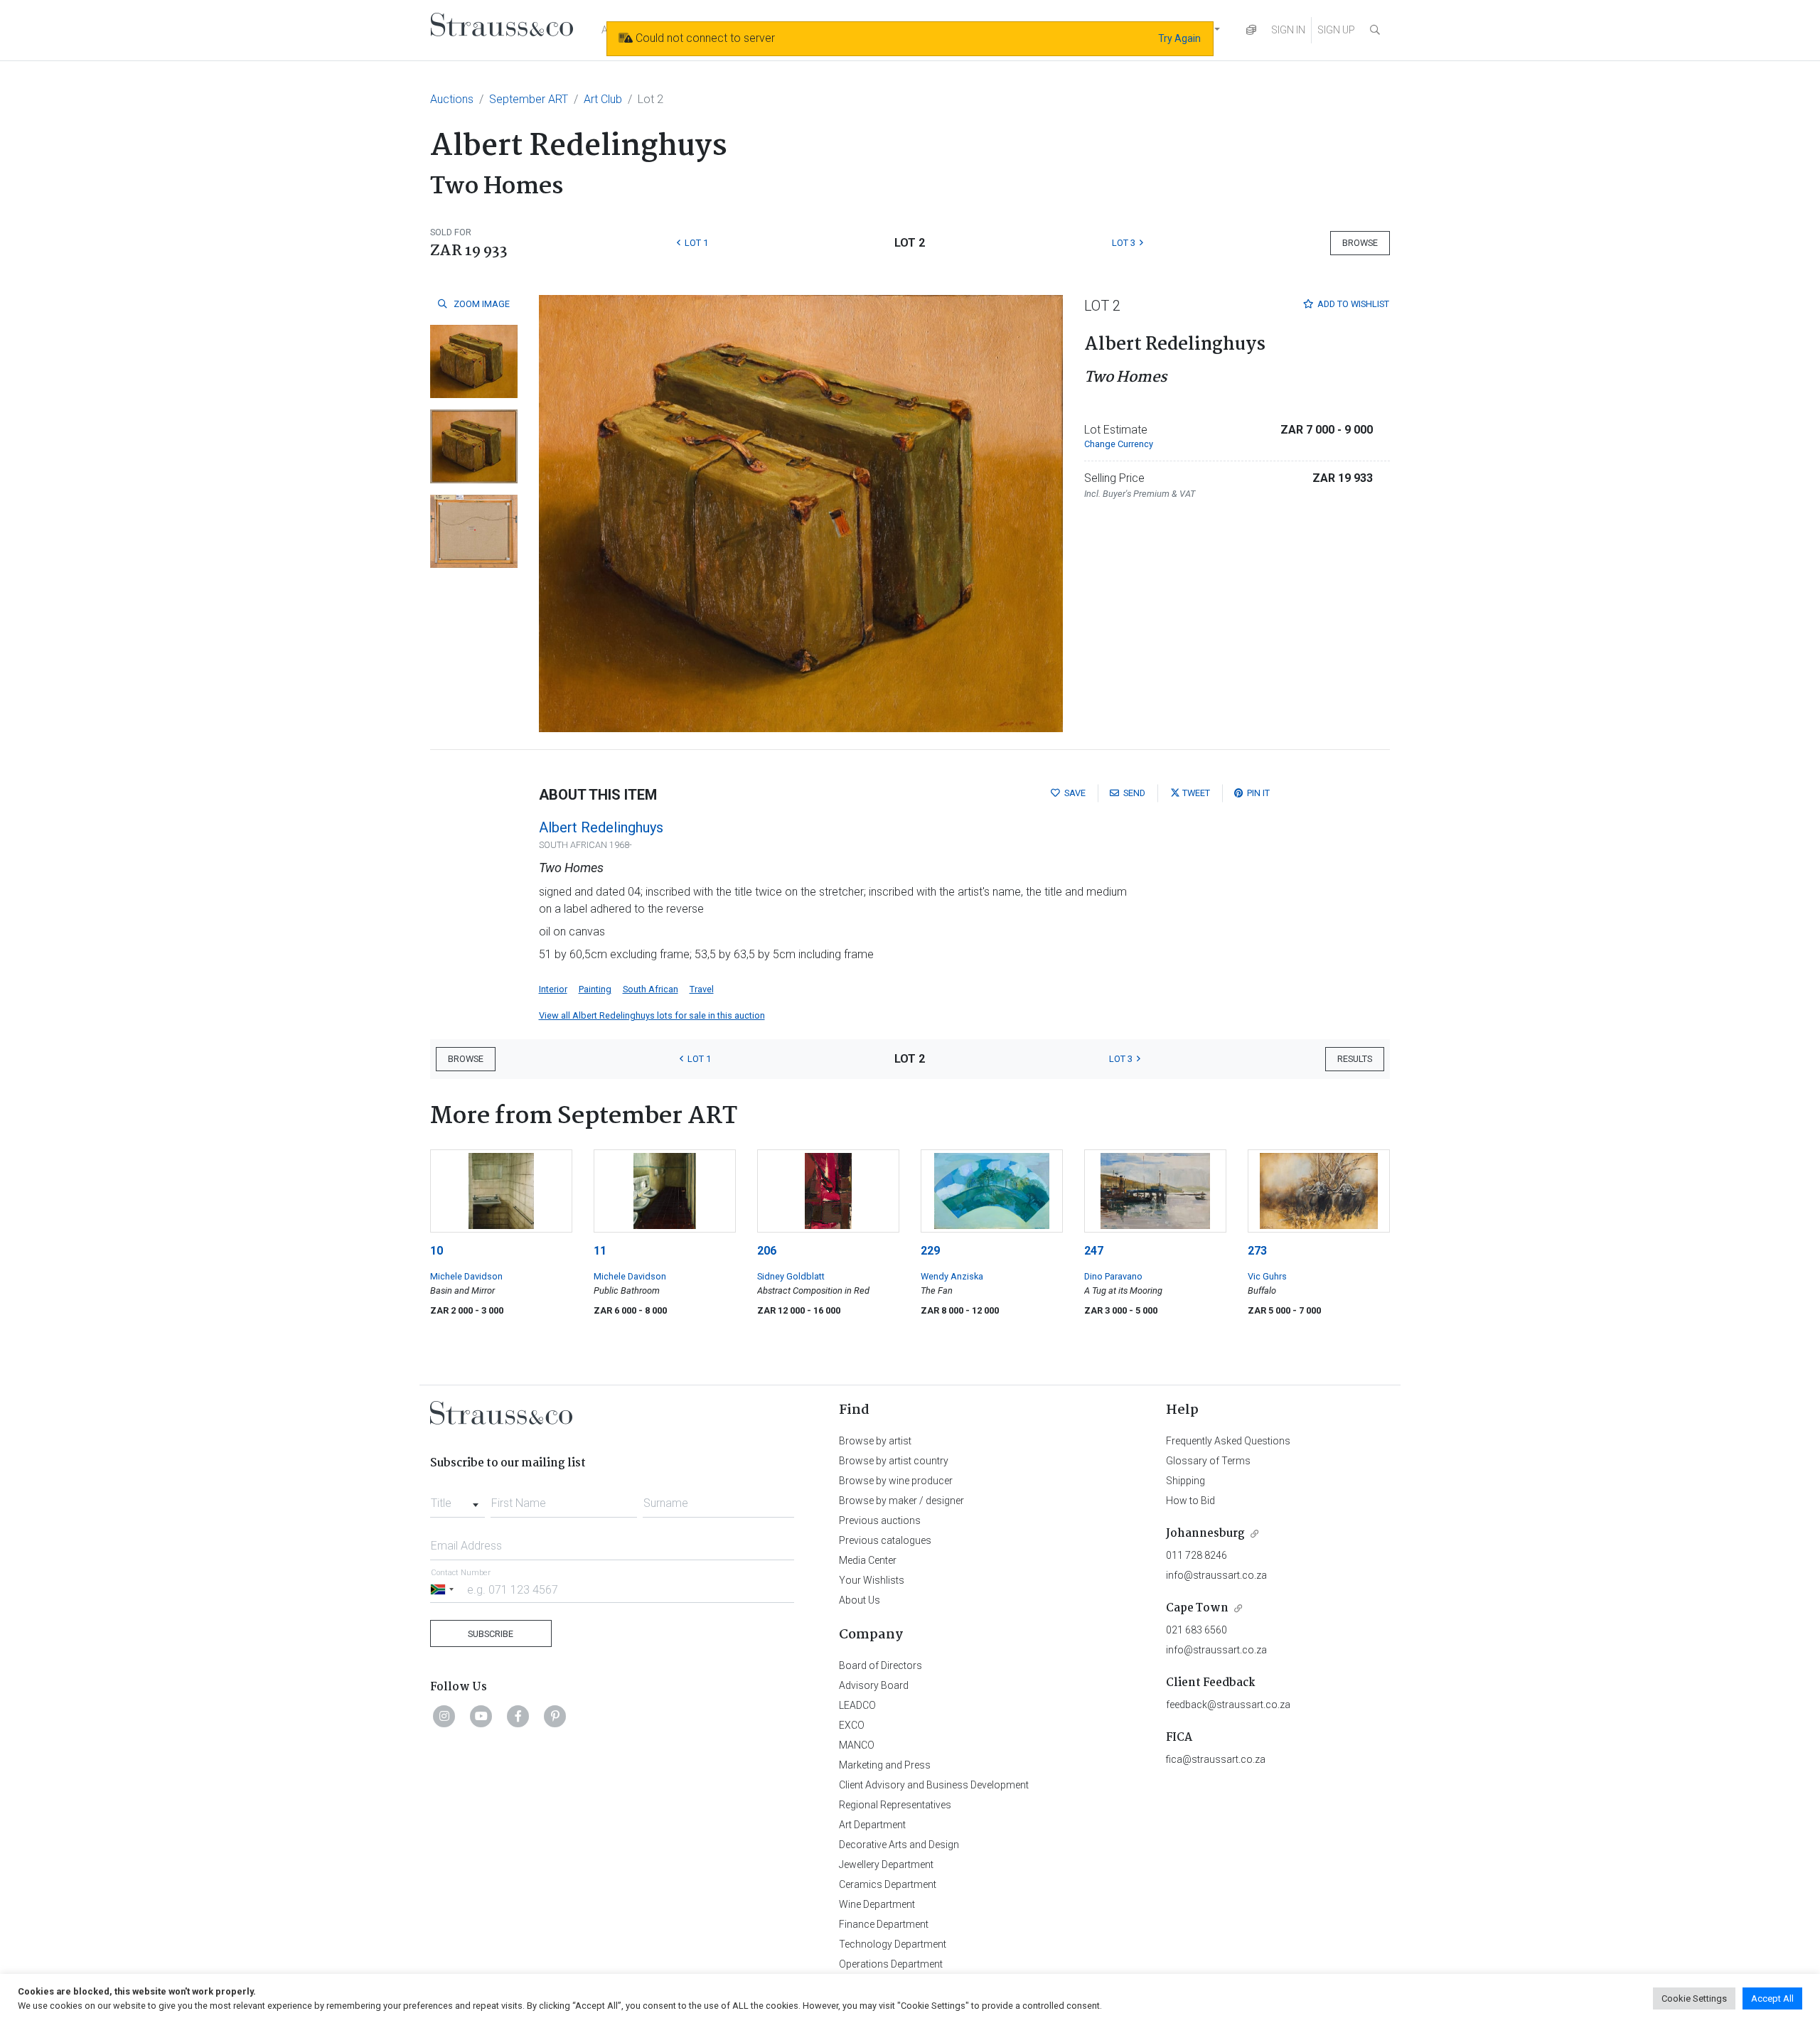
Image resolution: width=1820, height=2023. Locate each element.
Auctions (452, 99)
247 (1094, 1251)
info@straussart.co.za (1216, 1575)
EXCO (852, 1725)
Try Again (1179, 38)
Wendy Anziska (952, 1276)
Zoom (481, 304)
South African (651, 989)
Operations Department (891, 1964)
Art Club (603, 99)
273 (1257, 1251)
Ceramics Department (888, 1884)
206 (767, 1251)
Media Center (868, 1560)
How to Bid (1190, 1501)
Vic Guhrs (1267, 1276)
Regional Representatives (895, 1805)
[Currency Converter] (1251, 30)
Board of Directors (880, 1665)
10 (437, 1251)
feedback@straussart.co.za (1228, 1705)
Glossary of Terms (1208, 1461)
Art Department (872, 1825)
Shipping (1185, 1481)
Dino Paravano (1113, 1276)
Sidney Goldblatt (791, 1276)
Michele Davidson (466, 1276)
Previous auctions (880, 1520)
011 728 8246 (1197, 1555)
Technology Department (893, 1944)
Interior (553, 989)
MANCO (857, 1745)
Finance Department (884, 1924)
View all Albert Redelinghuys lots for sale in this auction (652, 1015)
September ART (529, 99)
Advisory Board (874, 1685)
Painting (595, 989)
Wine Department (877, 1904)
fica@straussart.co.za (1216, 1759)
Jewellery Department (886, 1864)
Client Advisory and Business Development (934, 1785)
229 (930, 1251)
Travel (702, 989)
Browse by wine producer (896, 1481)
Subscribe (491, 1634)
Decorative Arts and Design (899, 1845)
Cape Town (1197, 1608)
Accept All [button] (1772, 1998)
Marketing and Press (885, 1765)
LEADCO (857, 1705)
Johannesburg (1205, 1534)
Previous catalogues (885, 1540)
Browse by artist (875, 1441)
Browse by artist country (894, 1461)
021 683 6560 (1197, 1630)
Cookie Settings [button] (1694, 1998)
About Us (860, 1600)
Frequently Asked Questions (1228, 1441)
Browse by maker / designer (901, 1501)
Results (1355, 1059)
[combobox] (457, 1499)
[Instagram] (444, 1716)
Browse (1360, 243)
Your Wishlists (872, 1580)
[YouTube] (481, 1716)
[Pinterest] (555, 1716)
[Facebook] (518, 1716)
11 (600, 1251)
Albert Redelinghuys (601, 827)
